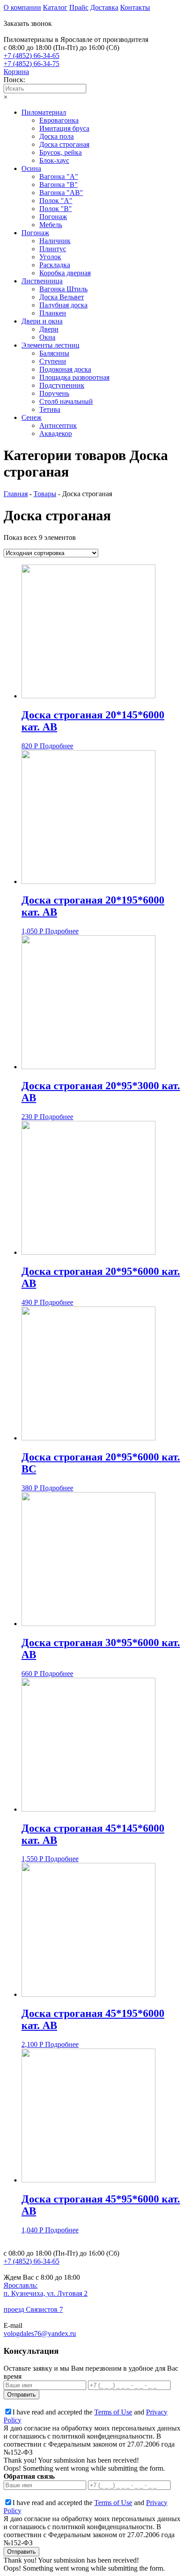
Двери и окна (42, 321)
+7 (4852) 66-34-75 (31, 64)
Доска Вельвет (62, 297)
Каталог (55, 7)
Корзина (16, 72)
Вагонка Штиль (63, 289)
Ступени (53, 361)
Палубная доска (63, 305)
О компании (22, 7)
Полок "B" (56, 209)
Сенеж (31, 417)
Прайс (79, 7)
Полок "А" (56, 201)
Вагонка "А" (59, 176)
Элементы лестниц (50, 345)
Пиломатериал (44, 112)
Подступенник (62, 385)
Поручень (54, 393)
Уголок (50, 257)
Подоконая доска (65, 369)
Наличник (55, 241)
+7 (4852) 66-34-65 (31, 56)
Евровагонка (59, 120)
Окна (47, 337)
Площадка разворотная (74, 377)
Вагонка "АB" (61, 193)
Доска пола (56, 136)
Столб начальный (66, 401)
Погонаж (53, 217)
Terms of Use (113, 2412)
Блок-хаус (54, 160)
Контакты (135, 7)
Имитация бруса (64, 128)
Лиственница (42, 281)
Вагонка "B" (59, 185)
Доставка (104, 7)
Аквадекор (56, 433)
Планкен (53, 313)
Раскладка (55, 265)
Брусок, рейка (61, 152)
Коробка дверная (65, 273)
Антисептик (58, 425)
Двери (49, 329)
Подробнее (56, 746)
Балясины (54, 353)
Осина (31, 168)
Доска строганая (64, 144)
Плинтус (53, 249)
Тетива (50, 409)
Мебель (51, 225)
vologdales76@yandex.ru (40, 2333)
